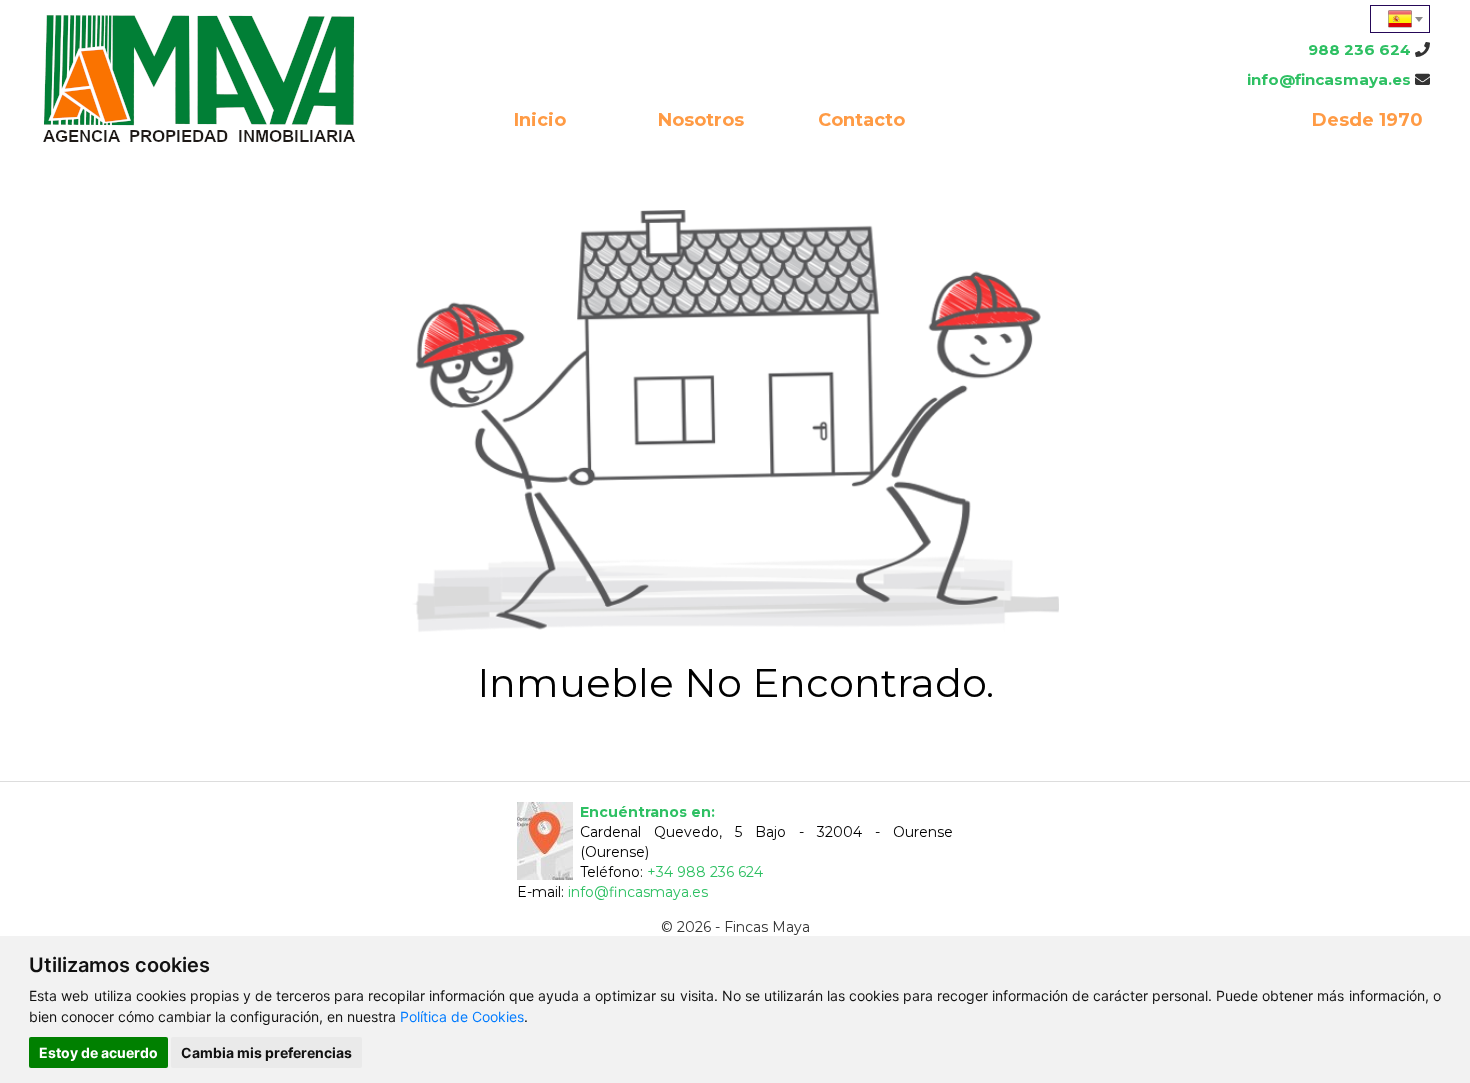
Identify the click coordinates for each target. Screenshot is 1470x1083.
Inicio (540, 120)
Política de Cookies (462, 1016)
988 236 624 (1359, 49)
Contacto (861, 120)
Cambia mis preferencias (266, 1052)
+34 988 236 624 (705, 872)
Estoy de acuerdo (98, 1052)
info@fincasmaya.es (1329, 79)
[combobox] (1400, 19)
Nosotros (701, 120)
